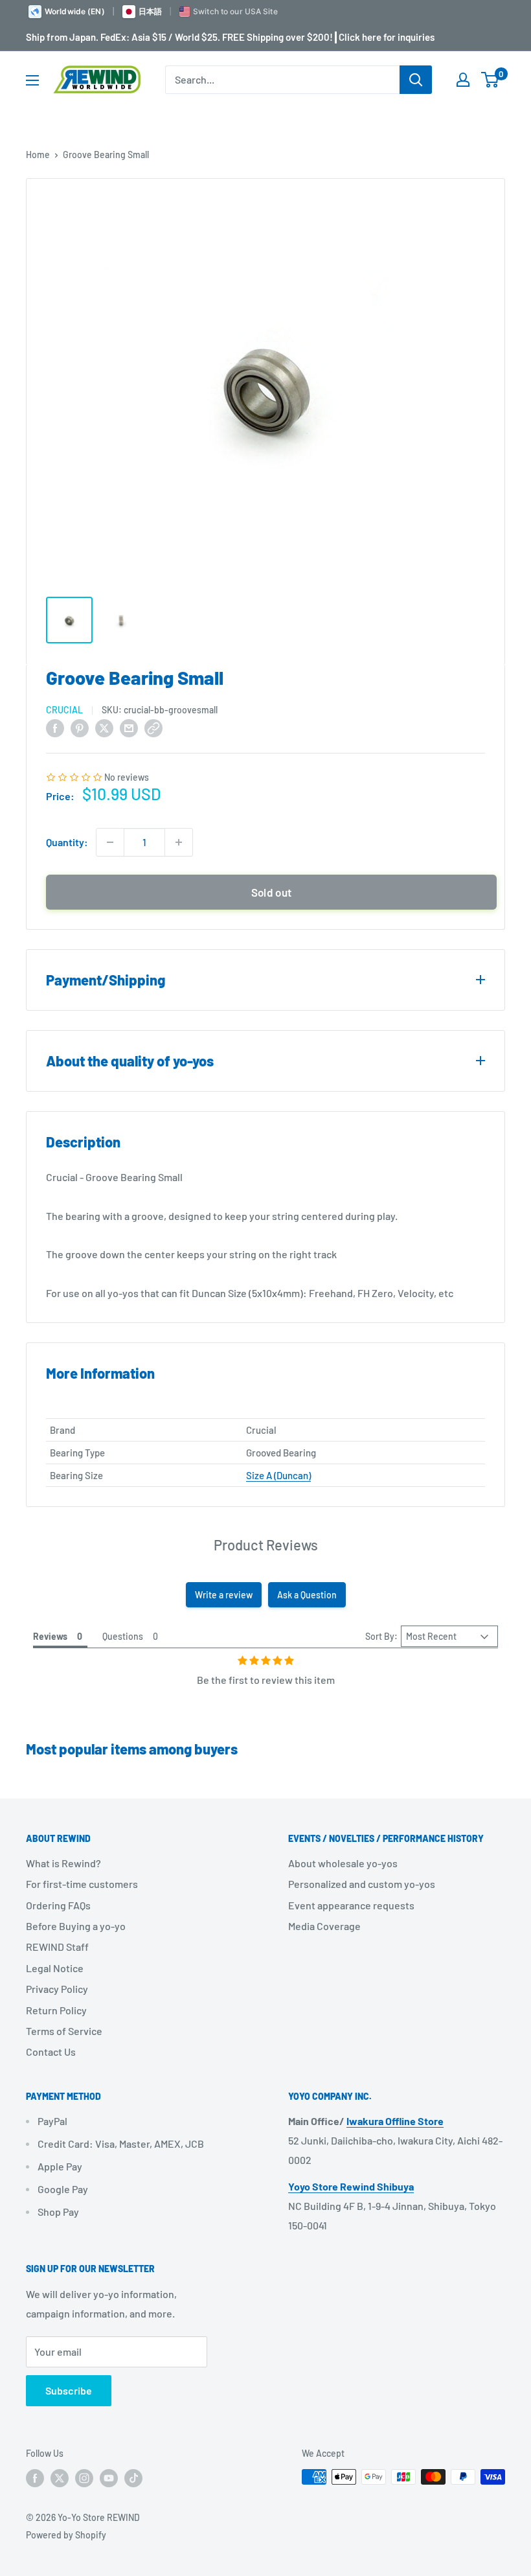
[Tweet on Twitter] (104, 727)
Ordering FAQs (58, 1905)
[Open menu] (32, 80)
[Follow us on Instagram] (84, 2478)
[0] (491, 80)
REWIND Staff (57, 1947)
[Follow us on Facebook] (35, 2478)
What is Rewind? (63, 1863)
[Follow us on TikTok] (133, 2478)
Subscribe (69, 2390)
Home (38, 155)
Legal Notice (55, 1968)
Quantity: (67, 842)
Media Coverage (324, 1926)
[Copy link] (153, 727)
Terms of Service (64, 2031)
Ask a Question (307, 1595)
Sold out (272, 892)
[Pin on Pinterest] (80, 727)
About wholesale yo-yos (343, 1863)
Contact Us (51, 2052)
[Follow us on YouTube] (109, 2478)
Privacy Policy (57, 1989)
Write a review (224, 1595)
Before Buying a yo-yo (76, 1926)
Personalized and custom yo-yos (362, 1884)
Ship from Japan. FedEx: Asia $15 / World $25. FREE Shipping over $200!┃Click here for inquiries (230, 37)
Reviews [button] (50, 1636)
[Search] (416, 80)
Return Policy (56, 2010)
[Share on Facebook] (55, 727)
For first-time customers (82, 1884)
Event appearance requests (351, 1905)
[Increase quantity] (179, 842)
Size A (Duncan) (278, 1475)
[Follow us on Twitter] (60, 2478)
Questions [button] (123, 1636)
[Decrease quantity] (110, 842)
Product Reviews (266, 1545)
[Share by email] (129, 727)
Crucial (64, 710)
